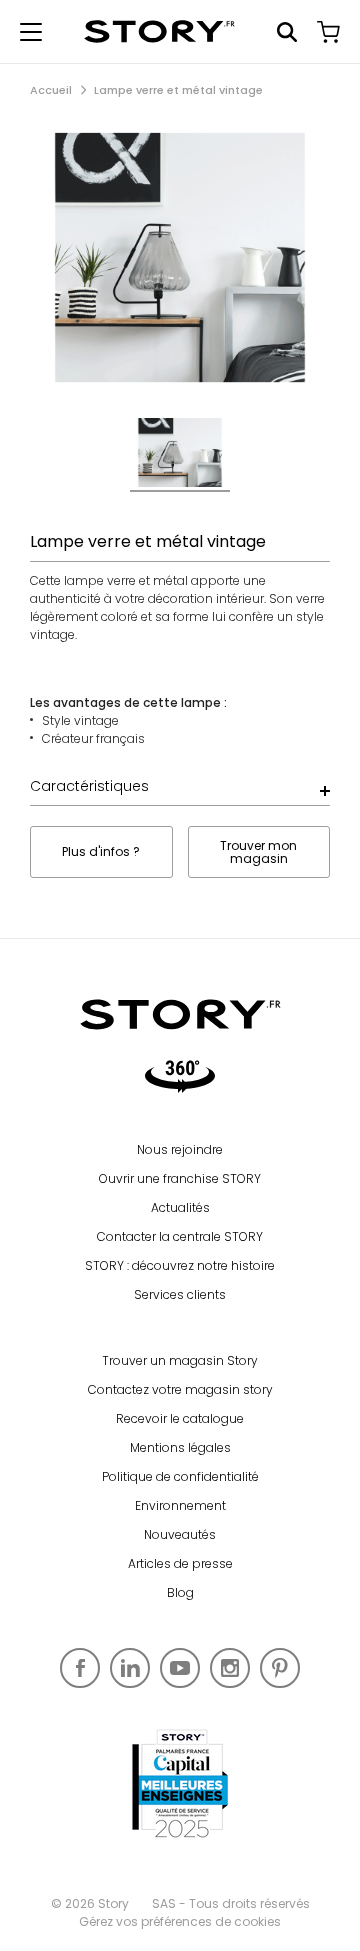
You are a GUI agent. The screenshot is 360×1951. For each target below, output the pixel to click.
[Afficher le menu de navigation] (31, 32)
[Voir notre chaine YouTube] (180, 1668)
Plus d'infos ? (101, 851)
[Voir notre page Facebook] (80, 1668)
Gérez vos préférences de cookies (180, 1921)
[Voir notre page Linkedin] (130, 1668)
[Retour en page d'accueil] (159, 31)
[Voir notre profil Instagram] (230, 1668)
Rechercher (287, 32)
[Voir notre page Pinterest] (280, 1668)
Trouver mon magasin (258, 852)
